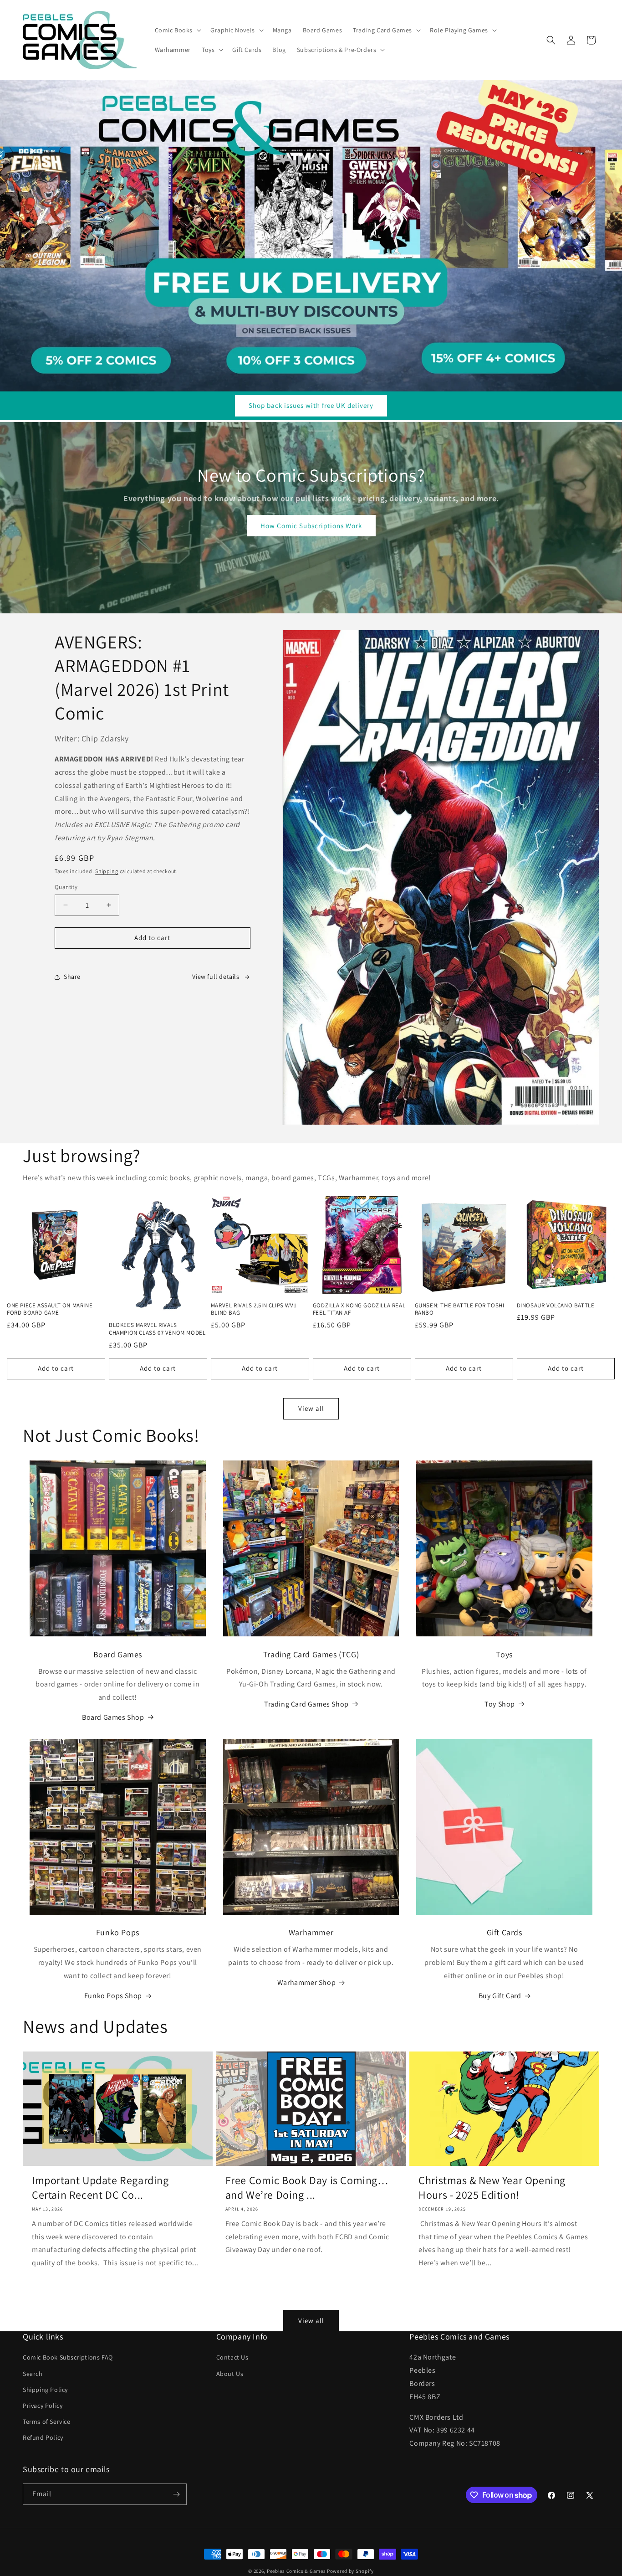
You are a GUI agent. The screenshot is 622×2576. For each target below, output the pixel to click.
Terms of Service (47, 2422)
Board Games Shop (113, 1717)
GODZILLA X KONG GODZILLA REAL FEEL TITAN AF (359, 1309)
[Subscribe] (176, 2494)
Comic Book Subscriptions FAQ (68, 2357)
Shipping (107, 871)
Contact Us (232, 2357)
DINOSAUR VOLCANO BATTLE (556, 1306)
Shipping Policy (45, 2390)
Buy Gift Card (500, 1996)
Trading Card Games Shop (306, 1704)
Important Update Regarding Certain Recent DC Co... (100, 2188)
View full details (216, 977)
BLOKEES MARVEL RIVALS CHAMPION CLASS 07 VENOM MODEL (157, 1329)
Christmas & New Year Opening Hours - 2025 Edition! (492, 2188)
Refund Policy (43, 2437)
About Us (230, 2373)
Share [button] (72, 977)
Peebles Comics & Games (296, 2571)
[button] (177, 30)
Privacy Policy (43, 2406)
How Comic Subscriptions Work (311, 526)
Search (33, 2373)
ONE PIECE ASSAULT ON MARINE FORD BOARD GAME (50, 1309)
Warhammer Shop (306, 1983)
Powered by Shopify (350, 2571)
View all (311, 1408)
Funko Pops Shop (113, 1996)
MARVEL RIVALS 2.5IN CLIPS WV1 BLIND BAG (254, 1309)
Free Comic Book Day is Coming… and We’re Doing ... (307, 2188)
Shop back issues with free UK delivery (311, 406)
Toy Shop (500, 1704)
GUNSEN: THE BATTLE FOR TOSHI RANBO (460, 1309)
